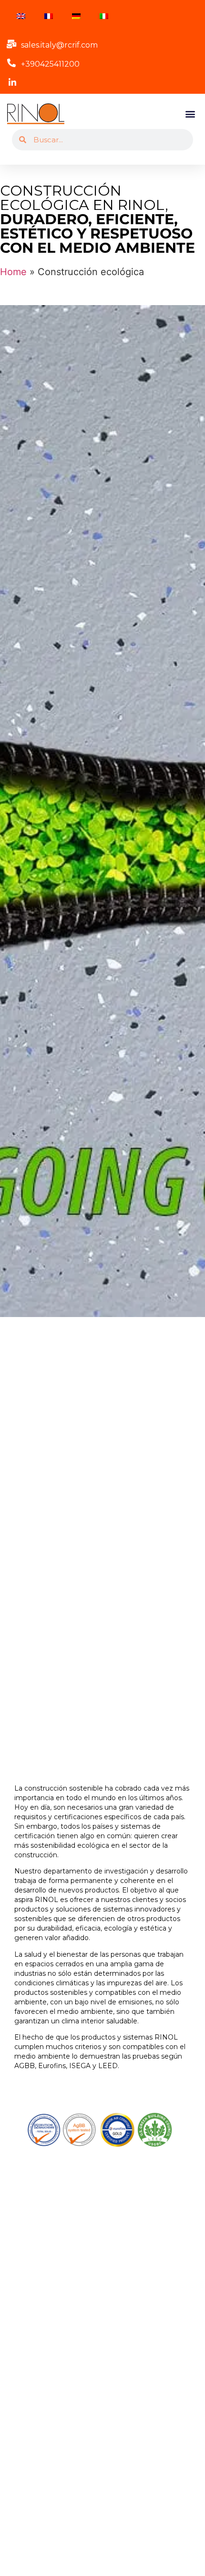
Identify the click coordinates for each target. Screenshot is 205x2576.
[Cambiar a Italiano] (104, 16)
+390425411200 (50, 64)
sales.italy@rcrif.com (59, 45)
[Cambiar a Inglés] (21, 16)
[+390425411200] (11, 63)
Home (13, 272)
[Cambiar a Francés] (49, 16)
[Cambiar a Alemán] (76, 16)
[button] (190, 114)
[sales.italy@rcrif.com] (11, 44)
